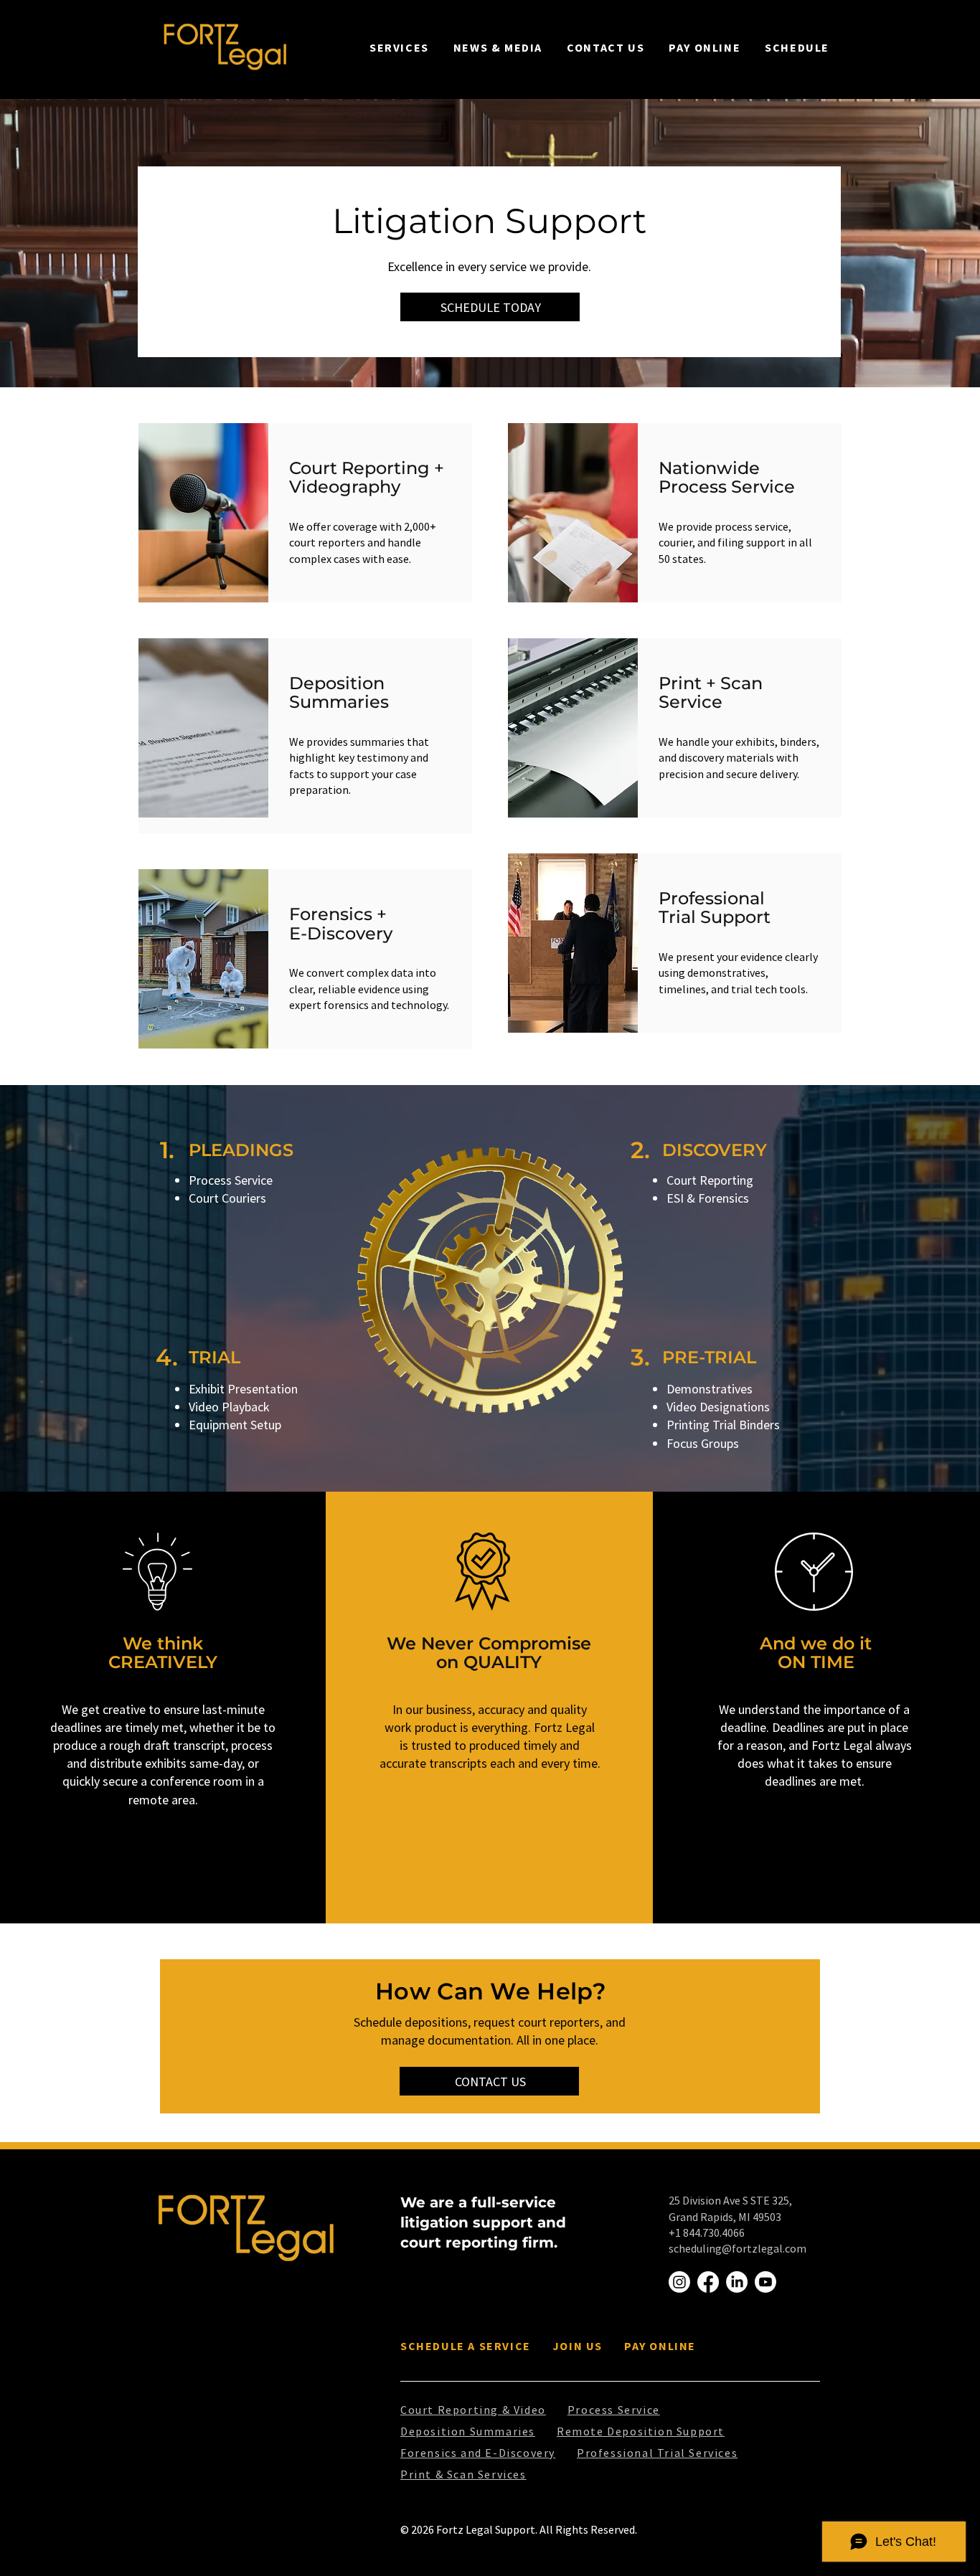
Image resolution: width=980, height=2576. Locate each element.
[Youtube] (765, 2282)
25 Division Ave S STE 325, (730, 2200)
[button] (399, 47)
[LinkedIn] (737, 2282)
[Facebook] (708, 2282)
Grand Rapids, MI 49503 (725, 2217)
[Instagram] (679, 2282)
